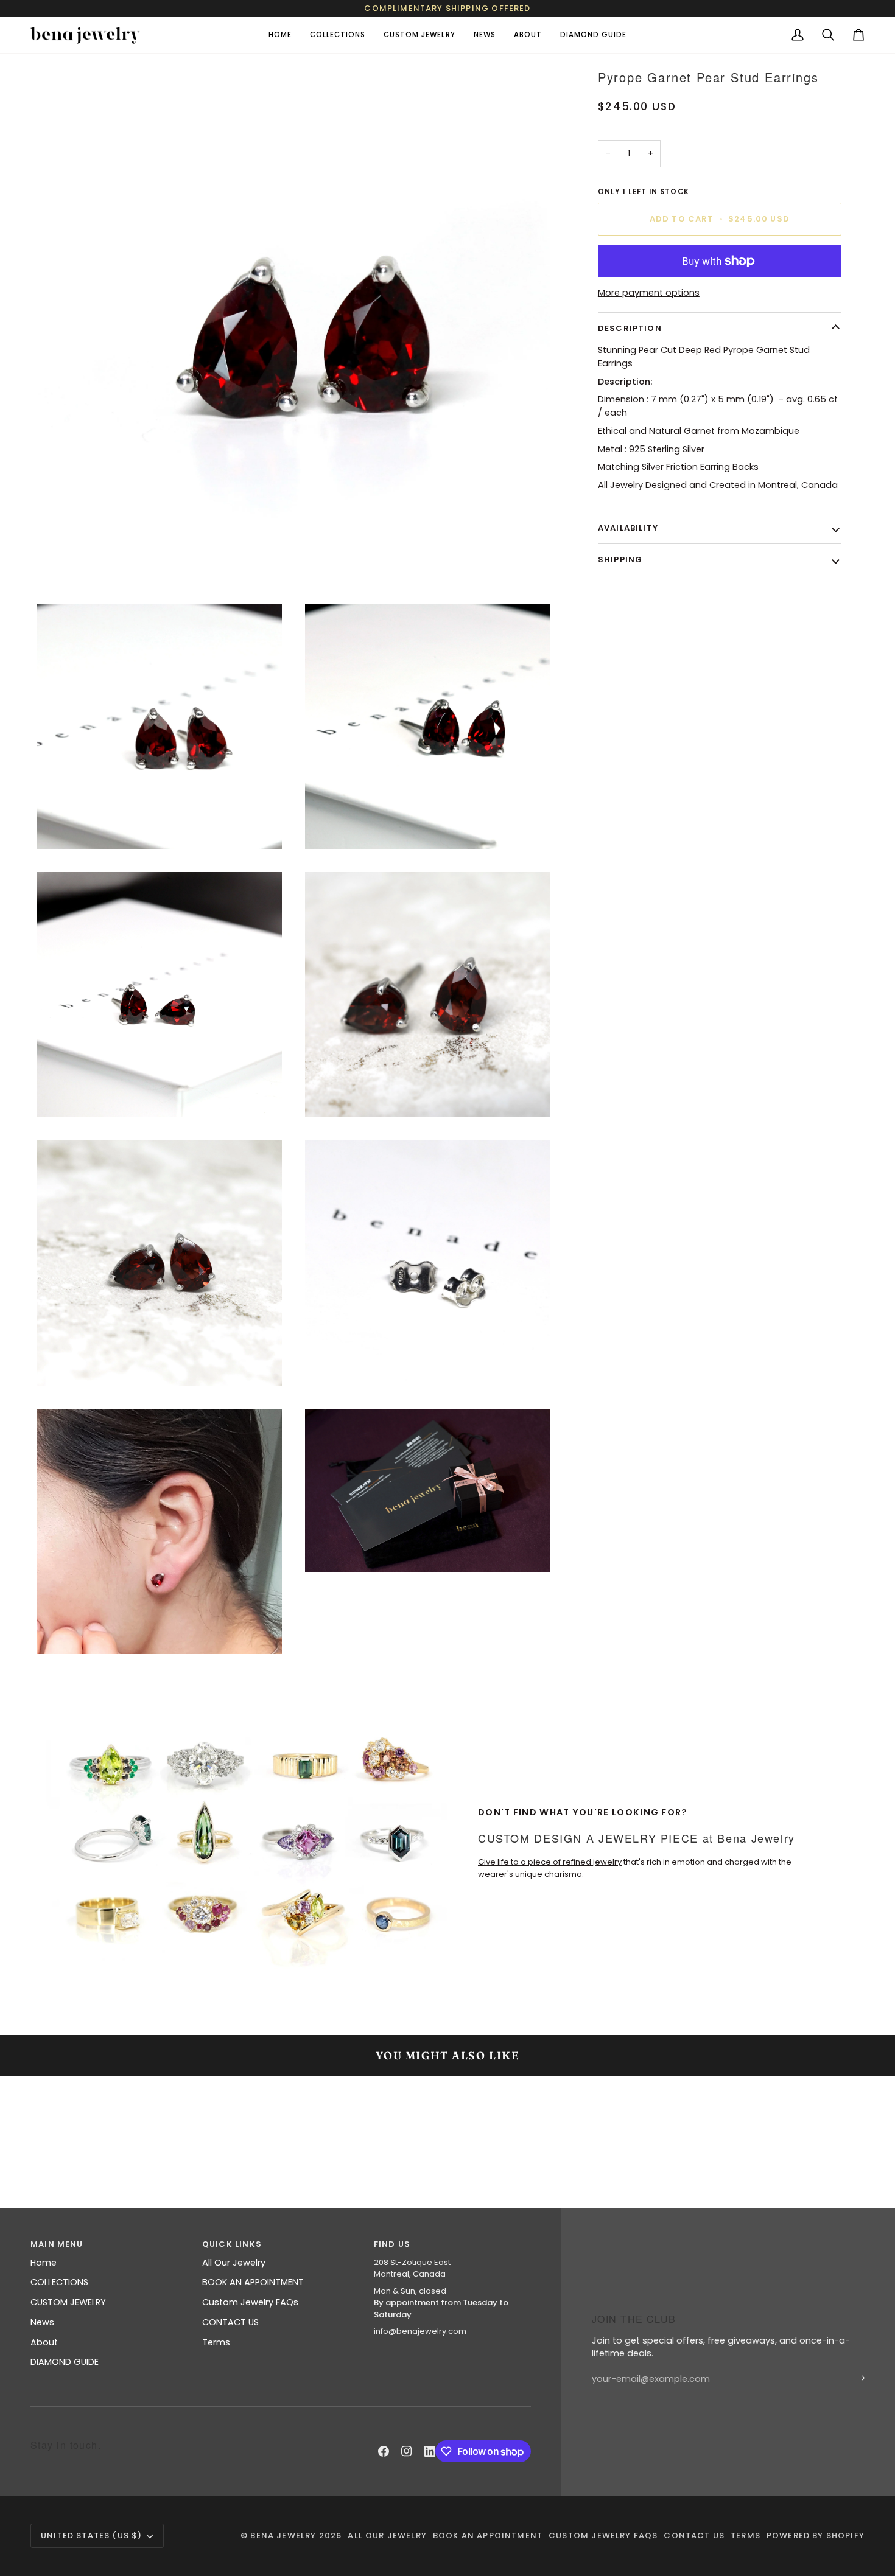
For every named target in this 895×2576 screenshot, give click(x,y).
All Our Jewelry (234, 2263)
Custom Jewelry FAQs (250, 2302)
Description (630, 328)
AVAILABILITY (628, 528)
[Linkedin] (430, 2451)
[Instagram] (407, 2451)
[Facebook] (384, 2451)
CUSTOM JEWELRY (68, 2302)
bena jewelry (283, 2536)
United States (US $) (91, 2536)
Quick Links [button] (232, 2244)
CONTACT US (230, 2322)
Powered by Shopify (816, 2536)
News (42, 2322)
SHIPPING (620, 560)
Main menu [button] (57, 2244)
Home (44, 2263)
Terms (216, 2342)
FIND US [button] (392, 2244)
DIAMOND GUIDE (65, 2362)
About (44, 2342)
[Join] (855, 2378)
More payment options (649, 293)
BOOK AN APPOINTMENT (253, 2282)
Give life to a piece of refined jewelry (550, 1862)
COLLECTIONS (59, 2282)
